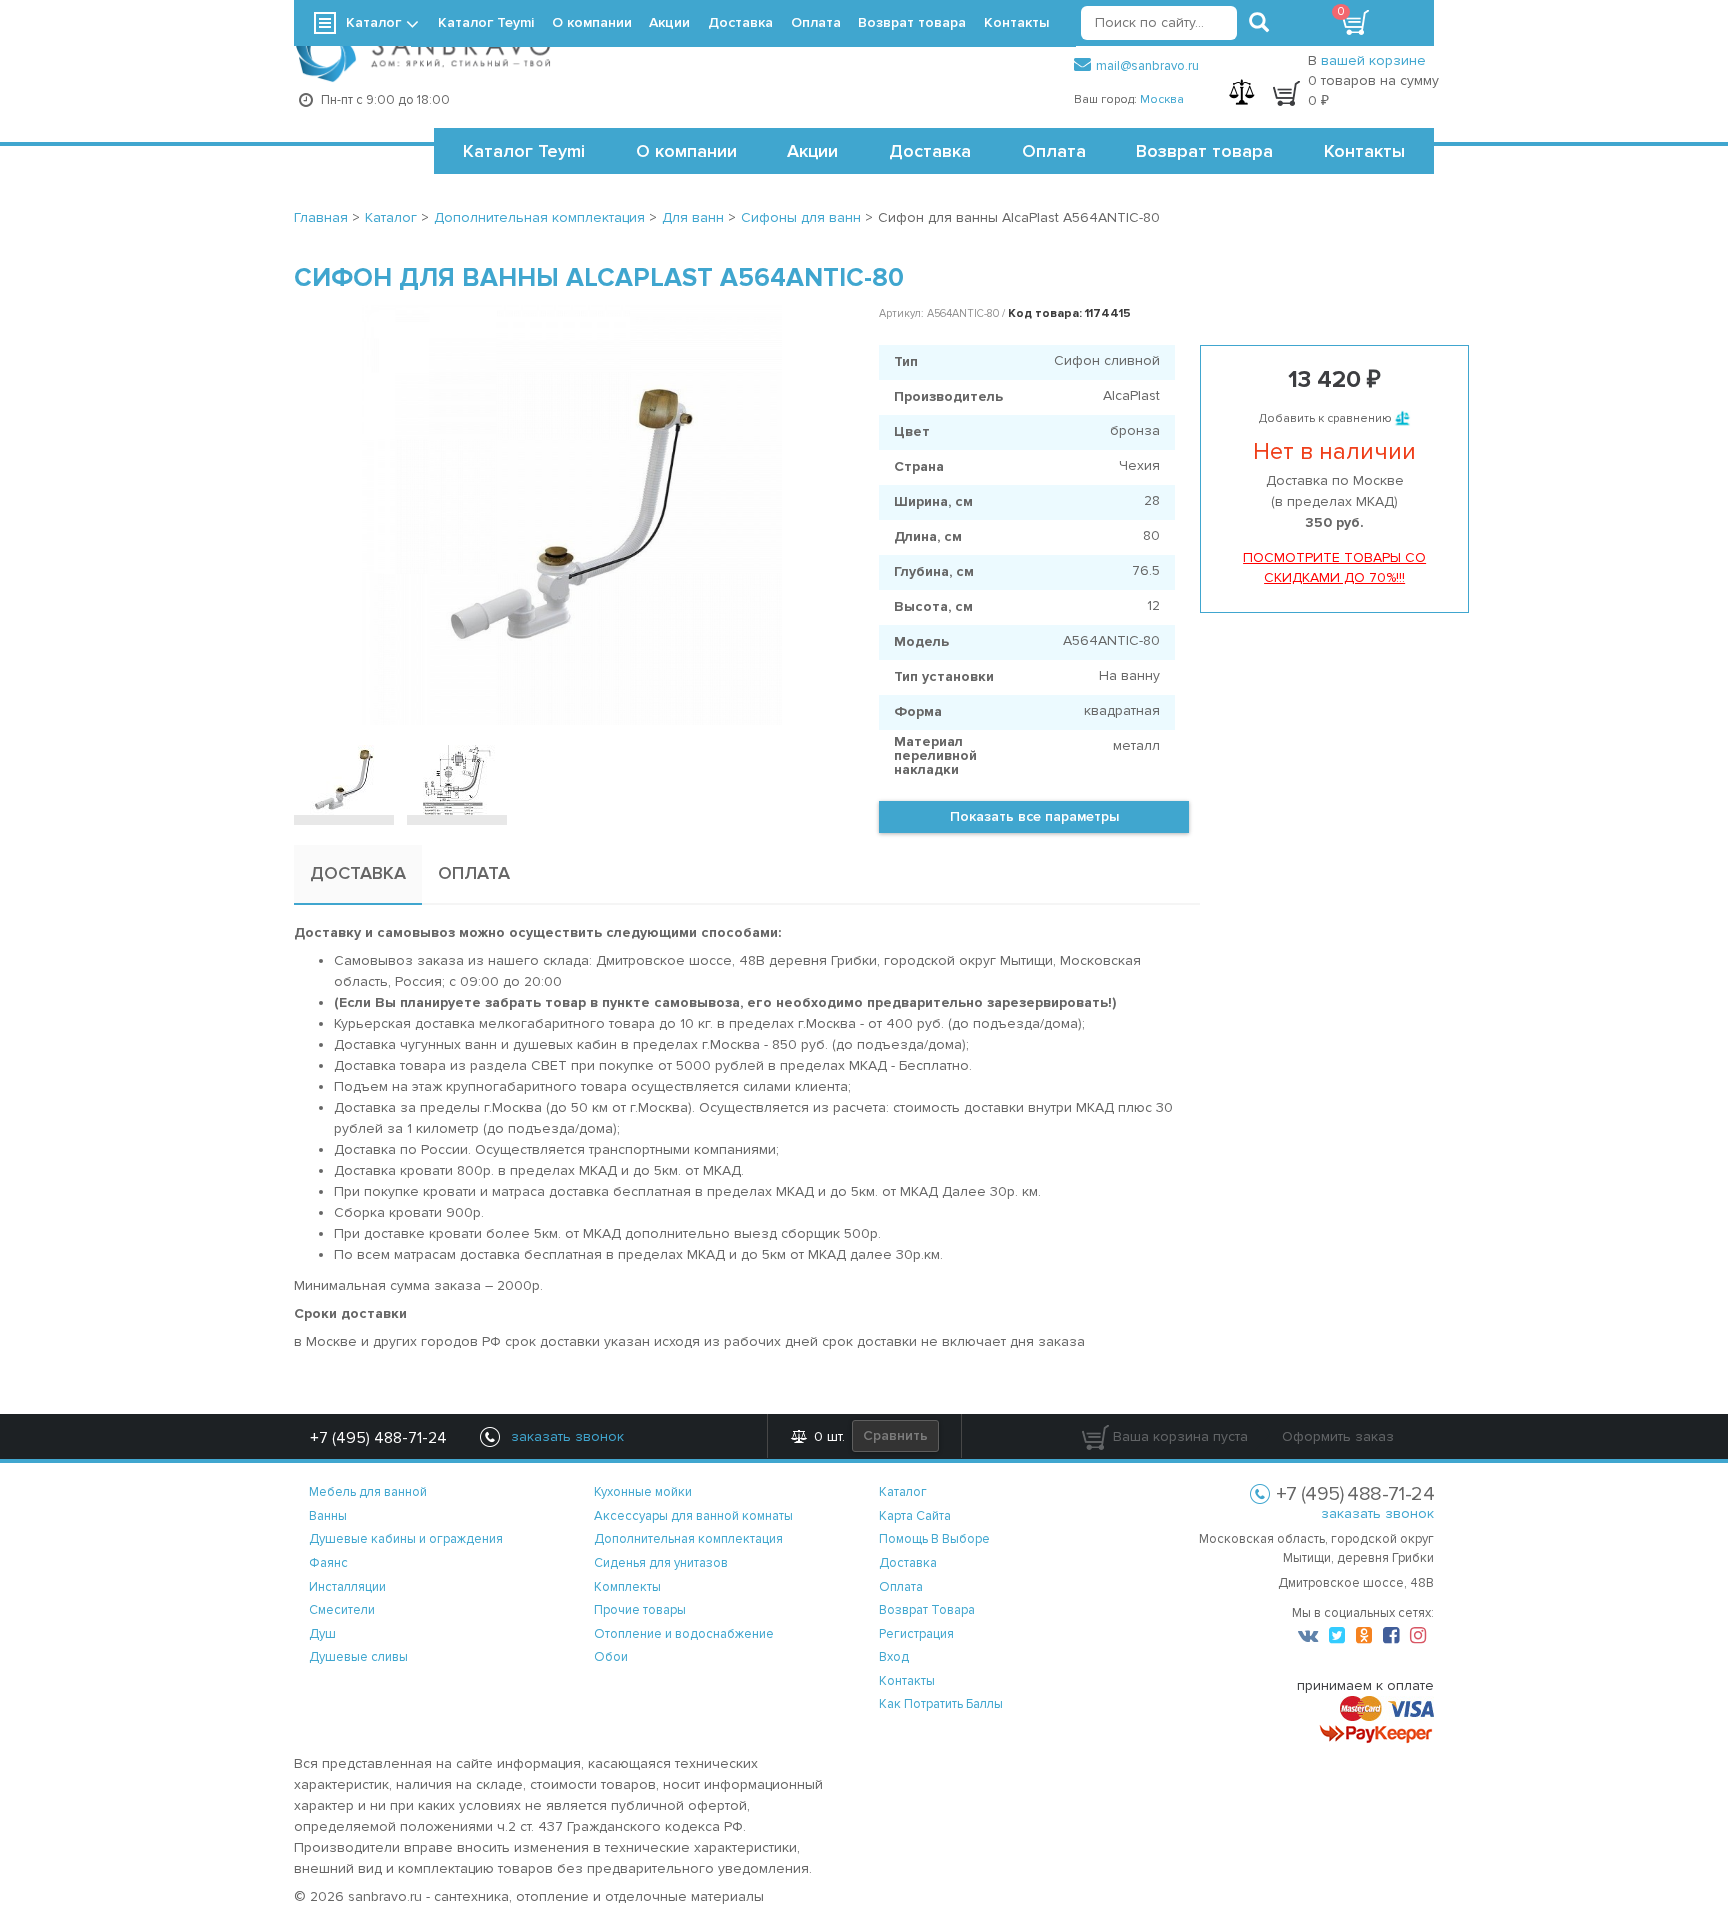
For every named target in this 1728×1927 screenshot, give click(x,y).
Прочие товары (640, 1610)
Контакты (1364, 151)
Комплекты (627, 1587)
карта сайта (915, 1516)
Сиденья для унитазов (661, 1563)
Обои (611, 1657)
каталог (903, 1492)
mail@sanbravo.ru (1147, 66)
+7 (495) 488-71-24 (378, 1438)
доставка (908, 1563)
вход (894, 1657)
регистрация (916, 1634)
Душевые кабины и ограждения (406, 1539)
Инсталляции (347, 1587)
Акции (812, 151)
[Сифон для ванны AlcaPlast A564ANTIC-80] (571, 515)
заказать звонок (1377, 1513)
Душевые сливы (358, 1657)
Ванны (328, 1516)
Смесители (342, 1610)
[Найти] (1259, 23)
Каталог (373, 22)
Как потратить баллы (941, 1704)
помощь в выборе (934, 1539)
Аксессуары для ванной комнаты (693, 1516)
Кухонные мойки (643, 1492)
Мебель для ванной (368, 1492)
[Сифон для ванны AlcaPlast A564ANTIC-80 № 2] (457, 780)
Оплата (1054, 151)
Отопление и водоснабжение (684, 1634)
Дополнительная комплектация (688, 1539)
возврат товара (927, 1610)
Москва (1162, 99)
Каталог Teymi (524, 151)
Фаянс (328, 1563)
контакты (907, 1681)
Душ (322, 1634)
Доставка (930, 151)
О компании (686, 151)
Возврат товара (1204, 151)
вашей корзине (1373, 60)
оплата (901, 1587)
